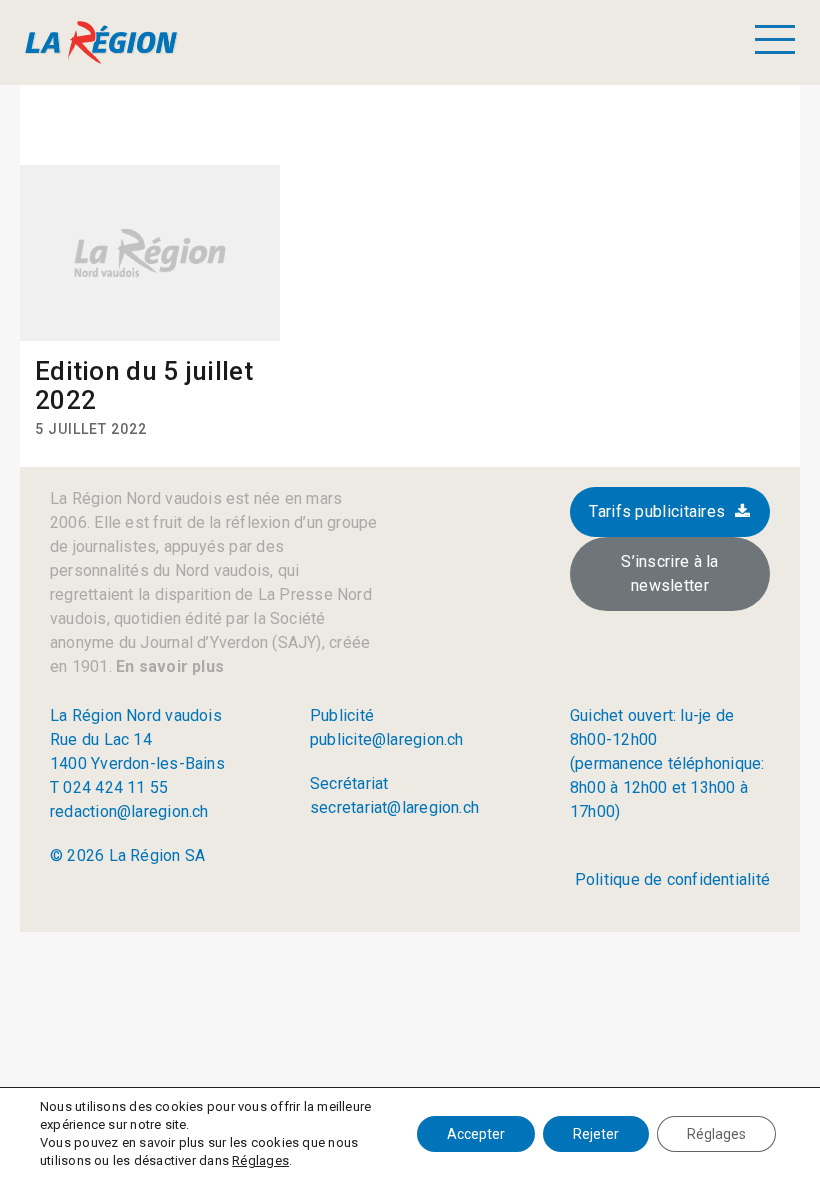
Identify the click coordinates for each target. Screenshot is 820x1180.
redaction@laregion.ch (129, 811)
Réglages (260, 1160)
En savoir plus (168, 666)
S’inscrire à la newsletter (670, 573)
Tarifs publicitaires (657, 511)
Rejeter (596, 1134)
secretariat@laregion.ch (394, 807)
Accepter (476, 1134)
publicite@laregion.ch (387, 739)
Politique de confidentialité (672, 879)
